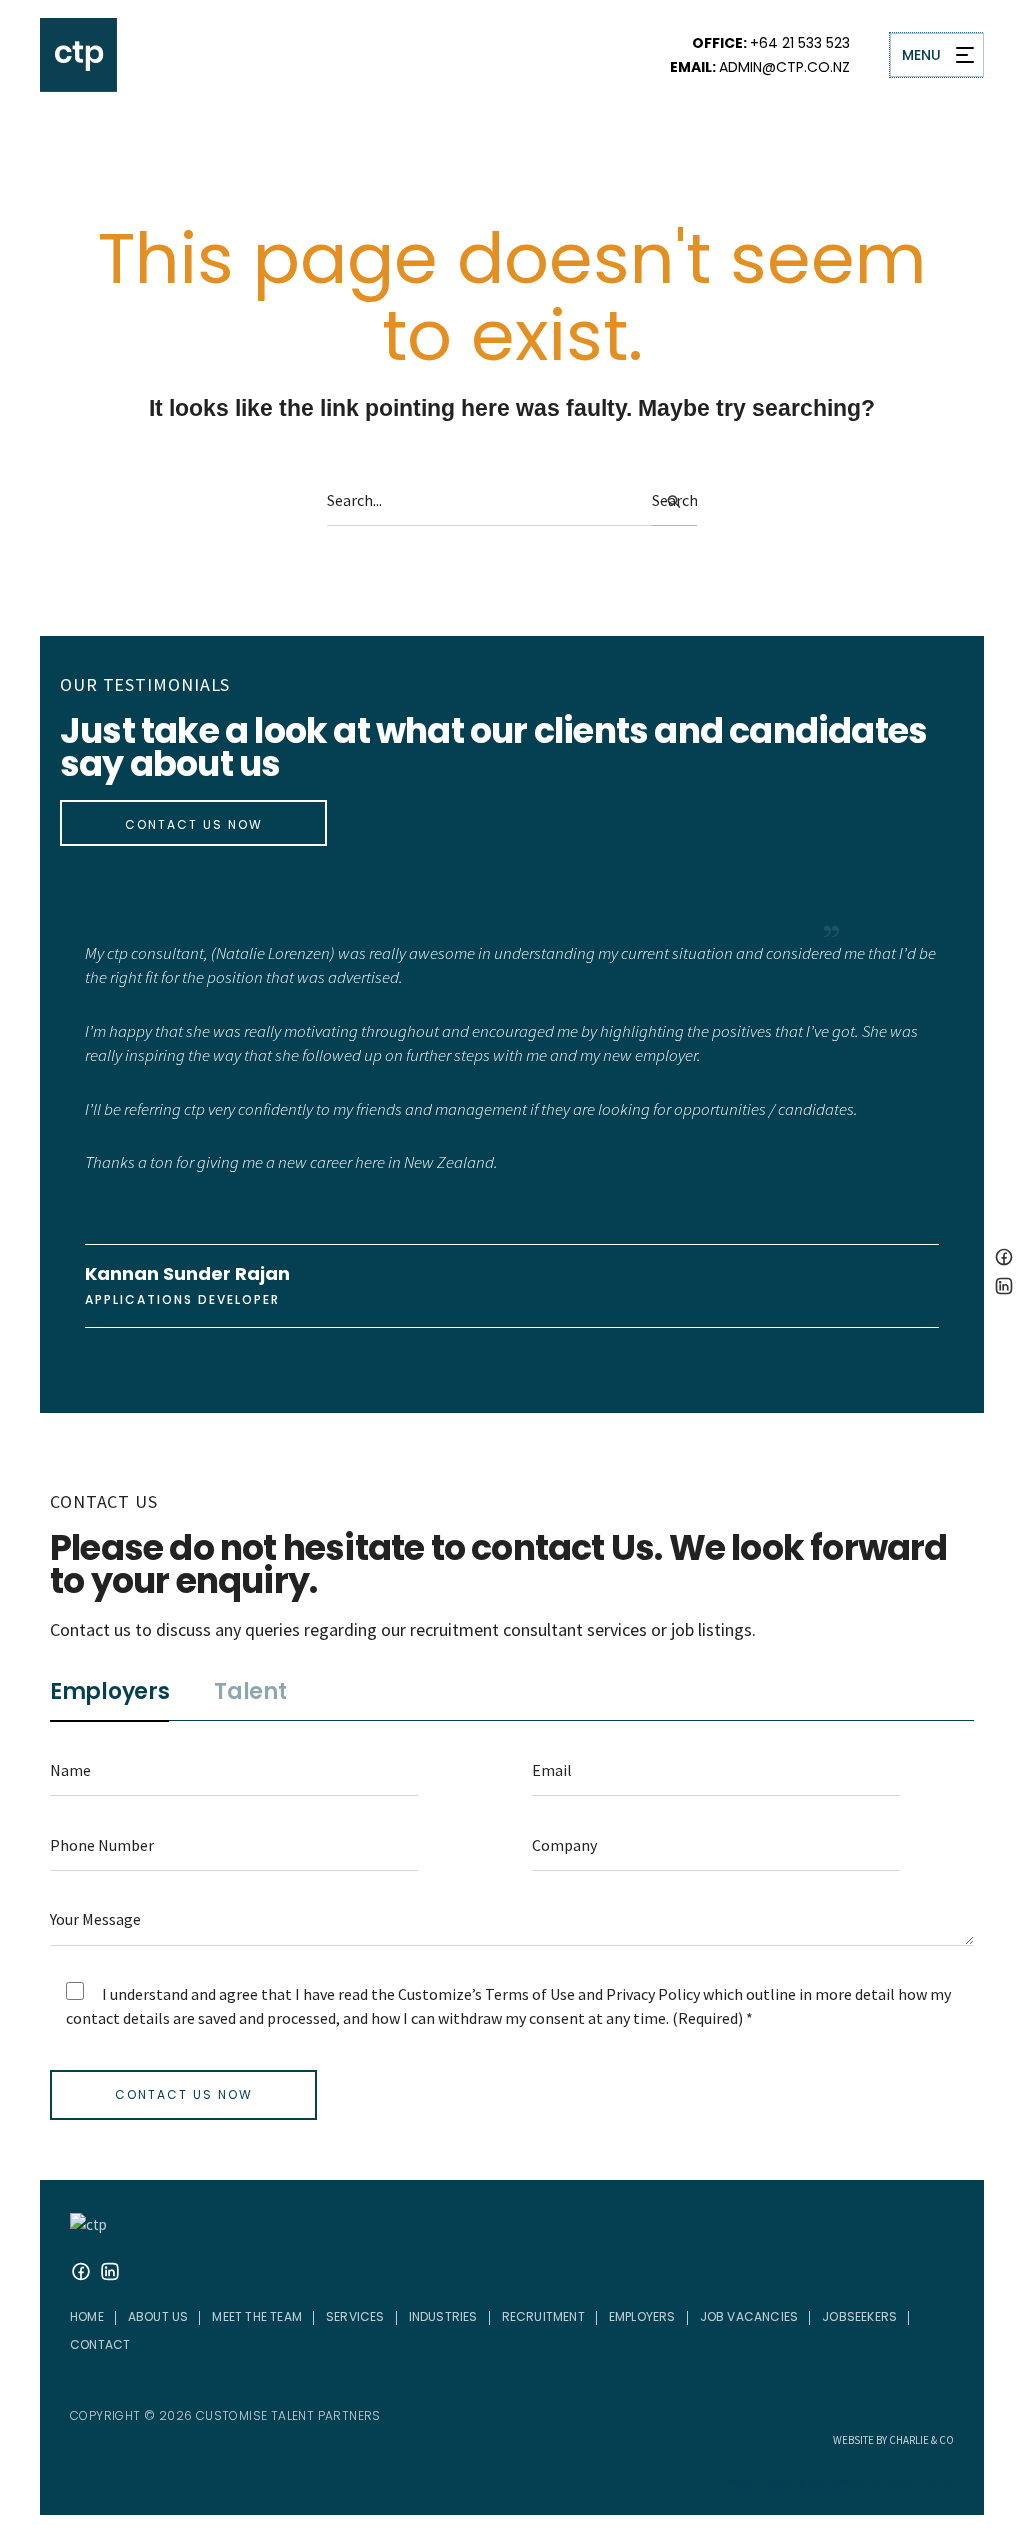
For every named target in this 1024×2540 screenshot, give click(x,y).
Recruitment (543, 2293)
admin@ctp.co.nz (784, 67)
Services (355, 2293)
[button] (158, 2294)
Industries (443, 2293)
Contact (100, 2321)
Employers (642, 2293)
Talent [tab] (250, 1671)
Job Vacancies (749, 2293)
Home (87, 2293)
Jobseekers (859, 2293)
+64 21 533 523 (800, 43)
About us (158, 2293)
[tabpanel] (512, 1897)
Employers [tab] (109, 1671)
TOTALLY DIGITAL (919, 2460)
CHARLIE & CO (921, 2417)
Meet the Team (257, 2293)
